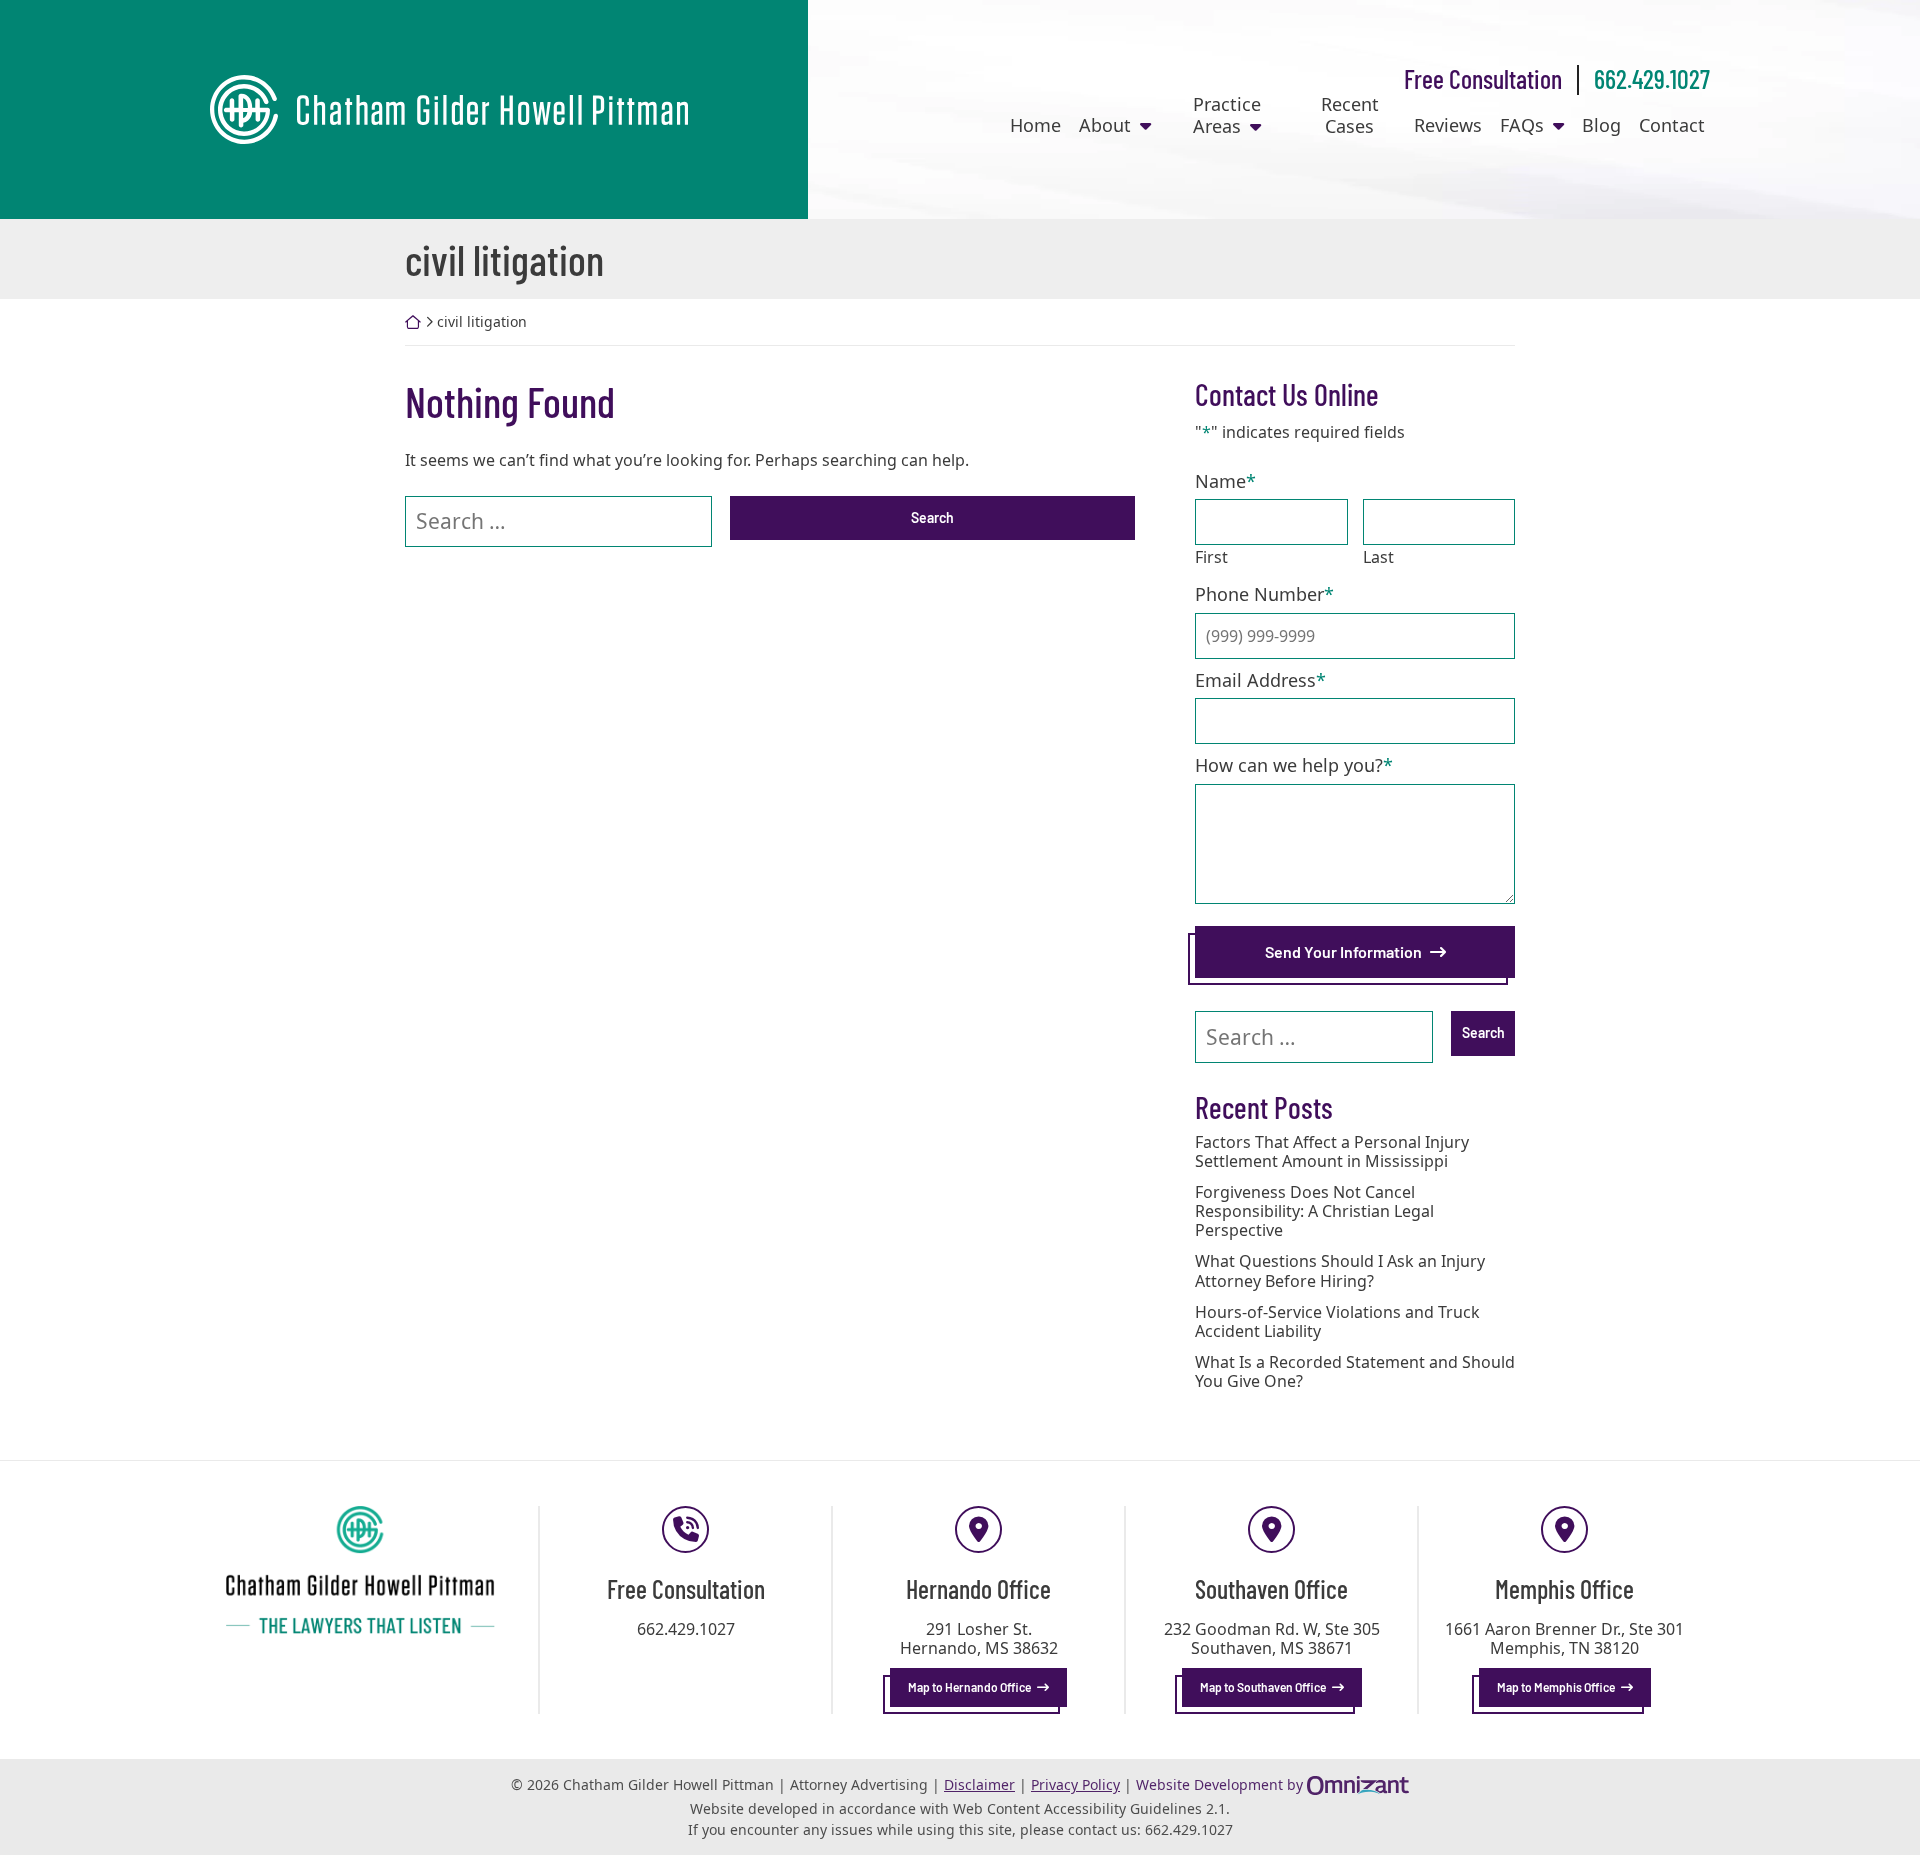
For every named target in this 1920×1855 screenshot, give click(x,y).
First (1211, 557)
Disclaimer (979, 1784)
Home (1035, 126)
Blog (1601, 126)
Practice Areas (1227, 116)
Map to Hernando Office (969, 1687)
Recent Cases (1350, 116)
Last (1378, 557)
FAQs (1522, 126)
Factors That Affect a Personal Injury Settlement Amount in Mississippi (1332, 1152)
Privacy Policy (1075, 1784)
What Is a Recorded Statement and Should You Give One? (1355, 1372)
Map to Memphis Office (1556, 1687)
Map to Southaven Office (1263, 1687)
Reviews (1448, 126)
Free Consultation (1483, 78)
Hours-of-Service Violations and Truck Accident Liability (1337, 1322)
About (1105, 126)
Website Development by (1272, 1784)
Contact (1672, 126)
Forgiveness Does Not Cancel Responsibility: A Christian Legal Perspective (1314, 1212)
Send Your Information (1343, 951)
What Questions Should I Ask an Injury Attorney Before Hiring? (1340, 1271)
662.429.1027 (1652, 78)
